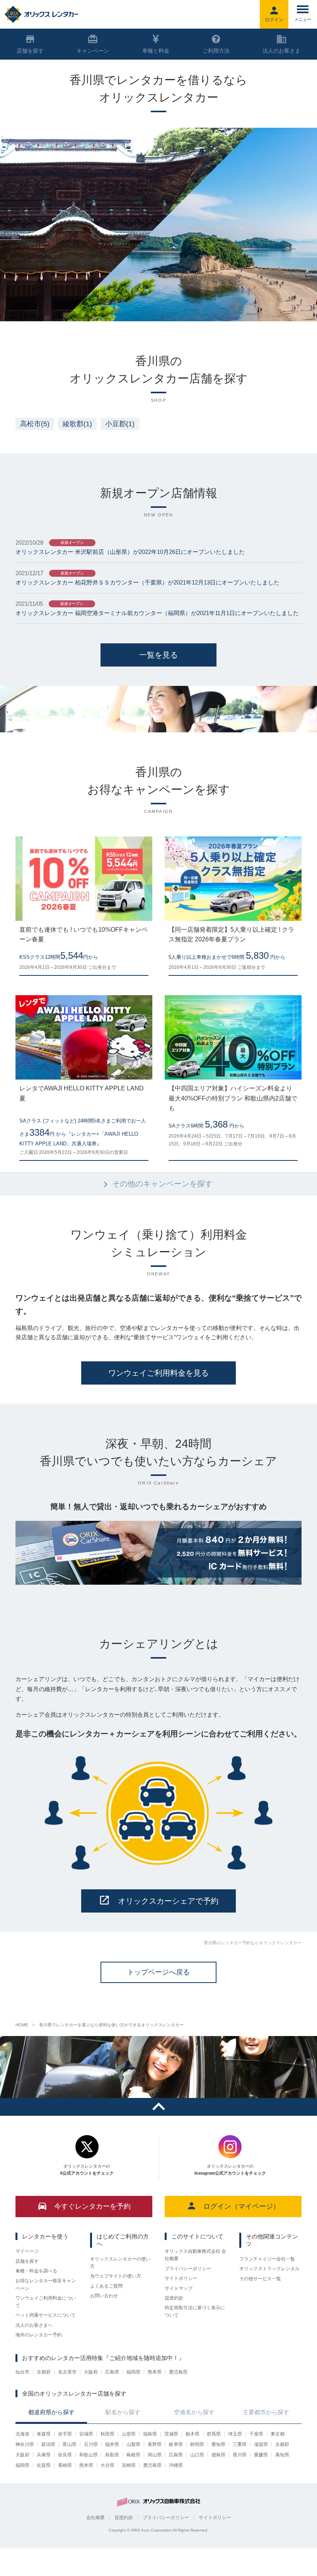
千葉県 (256, 2434)
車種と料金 (156, 51)
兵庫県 (44, 2455)
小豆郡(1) (120, 424)
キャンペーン (93, 51)
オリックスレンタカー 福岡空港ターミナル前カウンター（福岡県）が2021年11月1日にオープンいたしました (157, 613)
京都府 (44, 2372)
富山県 (70, 2444)
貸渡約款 (174, 2298)
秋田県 (107, 2434)
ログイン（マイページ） (242, 2206)
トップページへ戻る (158, 1972)
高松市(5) (35, 424)
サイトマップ (179, 2288)
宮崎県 (129, 2465)
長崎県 (65, 2465)
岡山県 (155, 2455)
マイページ (27, 2251)
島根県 (133, 2455)
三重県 (240, 2444)
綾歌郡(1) (77, 424)
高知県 (282, 2455)
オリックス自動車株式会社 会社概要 (195, 2255)
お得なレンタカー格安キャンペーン (46, 2284)
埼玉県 (235, 2434)
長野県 (155, 2444)
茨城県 (171, 2434)
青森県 (44, 2434)
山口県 (197, 2455)
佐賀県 (44, 2465)
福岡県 (133, 2372)
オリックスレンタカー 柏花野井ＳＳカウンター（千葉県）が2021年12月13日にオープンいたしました (147, 582)
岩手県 (65, 2434)
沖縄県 (176, 2465)
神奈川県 (25, 2444)
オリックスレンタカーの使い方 (120, 2263)
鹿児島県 (178, 2372)
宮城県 (86, 2434)
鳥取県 (112, 2455)
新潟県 (48, 2444)
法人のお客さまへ (34, 2325)
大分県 (107, 2465)
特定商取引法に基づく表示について (195, 2311)
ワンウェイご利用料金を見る (158, 1373)
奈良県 (65, 2455)
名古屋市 (67, 2372)
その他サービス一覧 (260, 2279)
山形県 (129, 2434)
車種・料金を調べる (36, 2271)
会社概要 (95, 2518)
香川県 (240, 2455)
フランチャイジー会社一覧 (267, 2259)
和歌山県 (89, 2455)
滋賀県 (261, 2444)
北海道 (22, 2434)
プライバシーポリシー (188, 2269)
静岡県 (197, 2444)
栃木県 (193, 2434)
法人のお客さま (281, 51)
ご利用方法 (216, 51)
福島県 (150, 2434)
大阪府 (91, 2372)
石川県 (91, 2444)
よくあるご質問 (106, 2286)
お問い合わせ (104, 2296)
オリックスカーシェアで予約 (168, 1901)
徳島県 (218, 2455)
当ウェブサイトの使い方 (116, 2276)
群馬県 (214, 2434)
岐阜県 (176, 2444)
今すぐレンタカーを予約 (92, 2206)
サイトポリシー (181, 2278)
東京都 (278, 2434)
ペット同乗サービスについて (46, 2315)
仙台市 (22, 2372)
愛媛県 (261, 2455)
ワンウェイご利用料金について (46, 2302)
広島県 (112, 2372)
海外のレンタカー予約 (39, 2335)
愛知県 (218, 2444)
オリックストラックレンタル (269, 2269)
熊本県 (155, 2372)
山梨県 (133, 2444)
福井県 (112, 2444)
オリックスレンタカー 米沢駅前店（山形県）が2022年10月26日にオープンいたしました (130, 552)
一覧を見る (158, 655)
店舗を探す (27, 2261)
